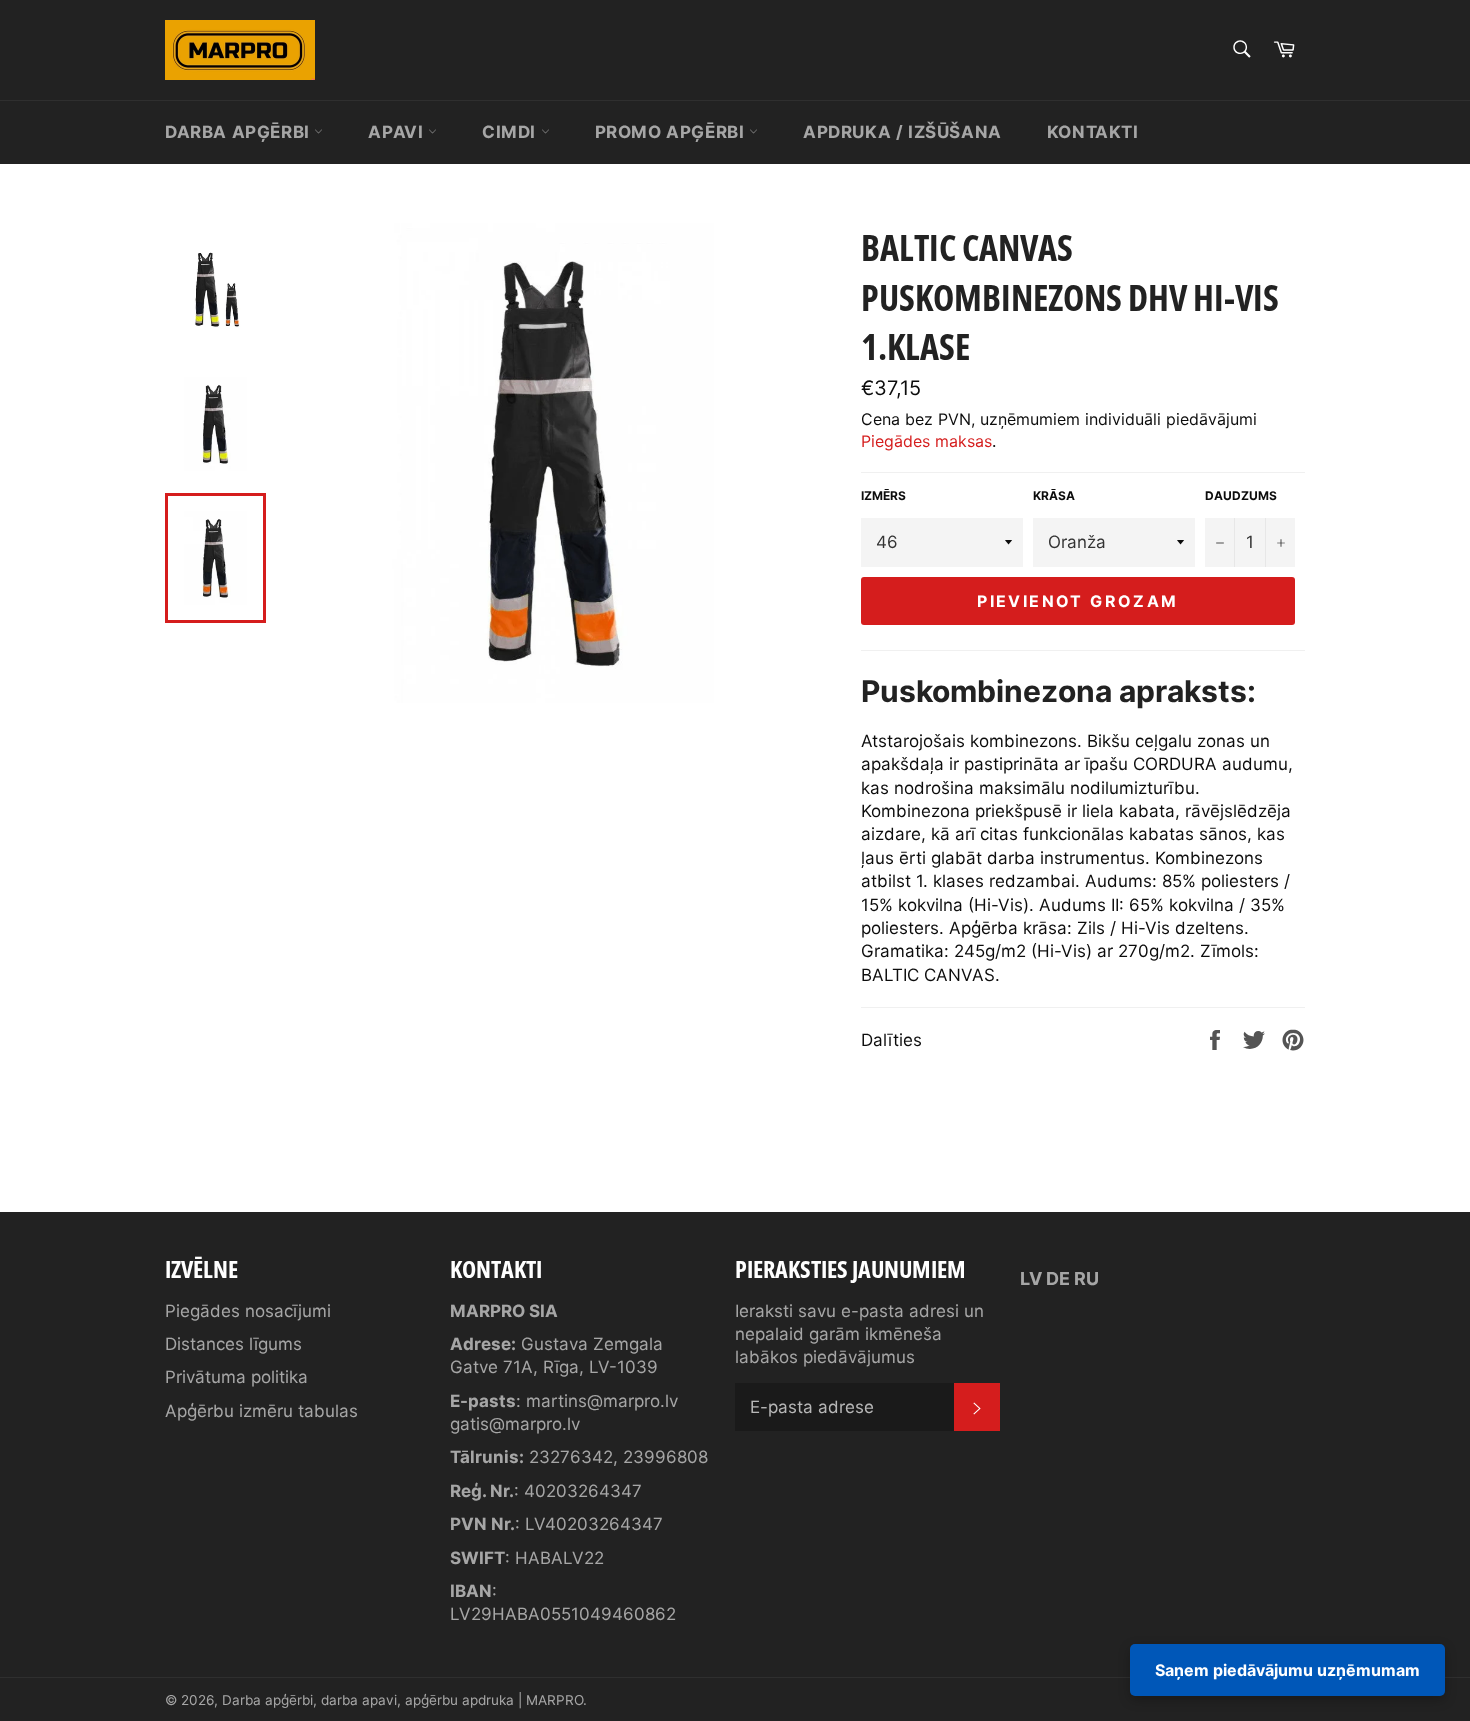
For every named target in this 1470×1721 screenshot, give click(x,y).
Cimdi (511, 132)
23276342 (571, 1457)
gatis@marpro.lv (515, 1424)
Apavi (398, 132)
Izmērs (883, 495)
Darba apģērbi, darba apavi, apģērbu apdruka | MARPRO (402, 1700)
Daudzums (1241, 495)
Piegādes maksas (926, 441)
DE (1058, 1278)
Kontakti (1093, 132)
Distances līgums (233, 1344)
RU (1086, 1278)
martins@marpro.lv (602, 1401)
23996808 (665, 1457)
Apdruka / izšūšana (902, 132)
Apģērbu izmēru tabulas (261, 1411)
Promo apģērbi (672, 132)
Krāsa (1054, 495)
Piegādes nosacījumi (248, 1311)
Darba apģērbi (239, 132)
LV (1031, 1278)
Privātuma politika (236, 1377)
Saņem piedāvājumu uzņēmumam (1287, 1670)
